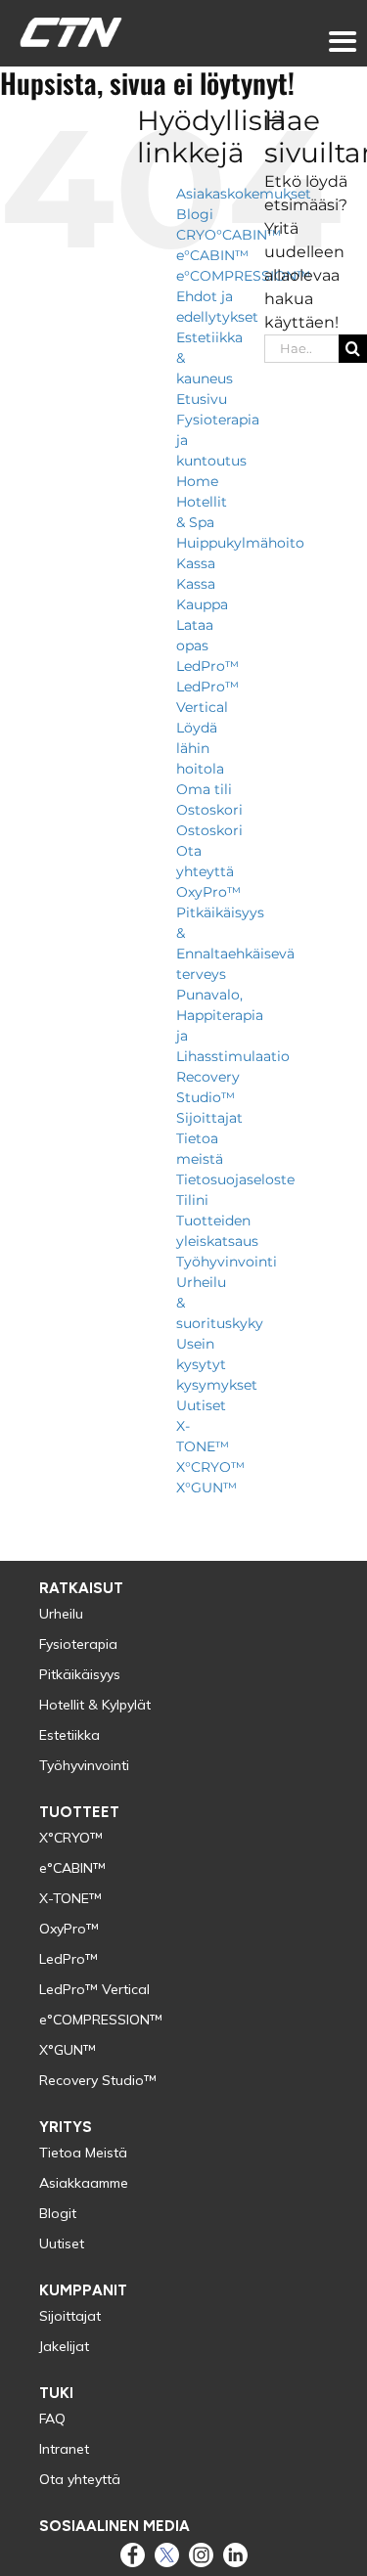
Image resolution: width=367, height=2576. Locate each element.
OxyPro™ (208, 892)
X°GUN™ (206, 1488)
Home (197, 481)
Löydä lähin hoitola (200, 748)
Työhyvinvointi (227, 1262)
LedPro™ (207, 666)
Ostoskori (209, 810)
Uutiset (201, 1405)
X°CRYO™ (210, 1467)
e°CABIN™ (212, 255)
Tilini (192, 1200)
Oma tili (204, 789)
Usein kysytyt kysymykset (217, 1364)
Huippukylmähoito (240, 543)
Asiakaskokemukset (244, 194)
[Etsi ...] (301, 347)
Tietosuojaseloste (235, 1179)
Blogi (195, 214)
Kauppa (202, 604)
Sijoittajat (209, 1118)
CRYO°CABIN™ (229, 235)
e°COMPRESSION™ (243, 276)
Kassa (196, 563)
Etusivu (202, 399)
